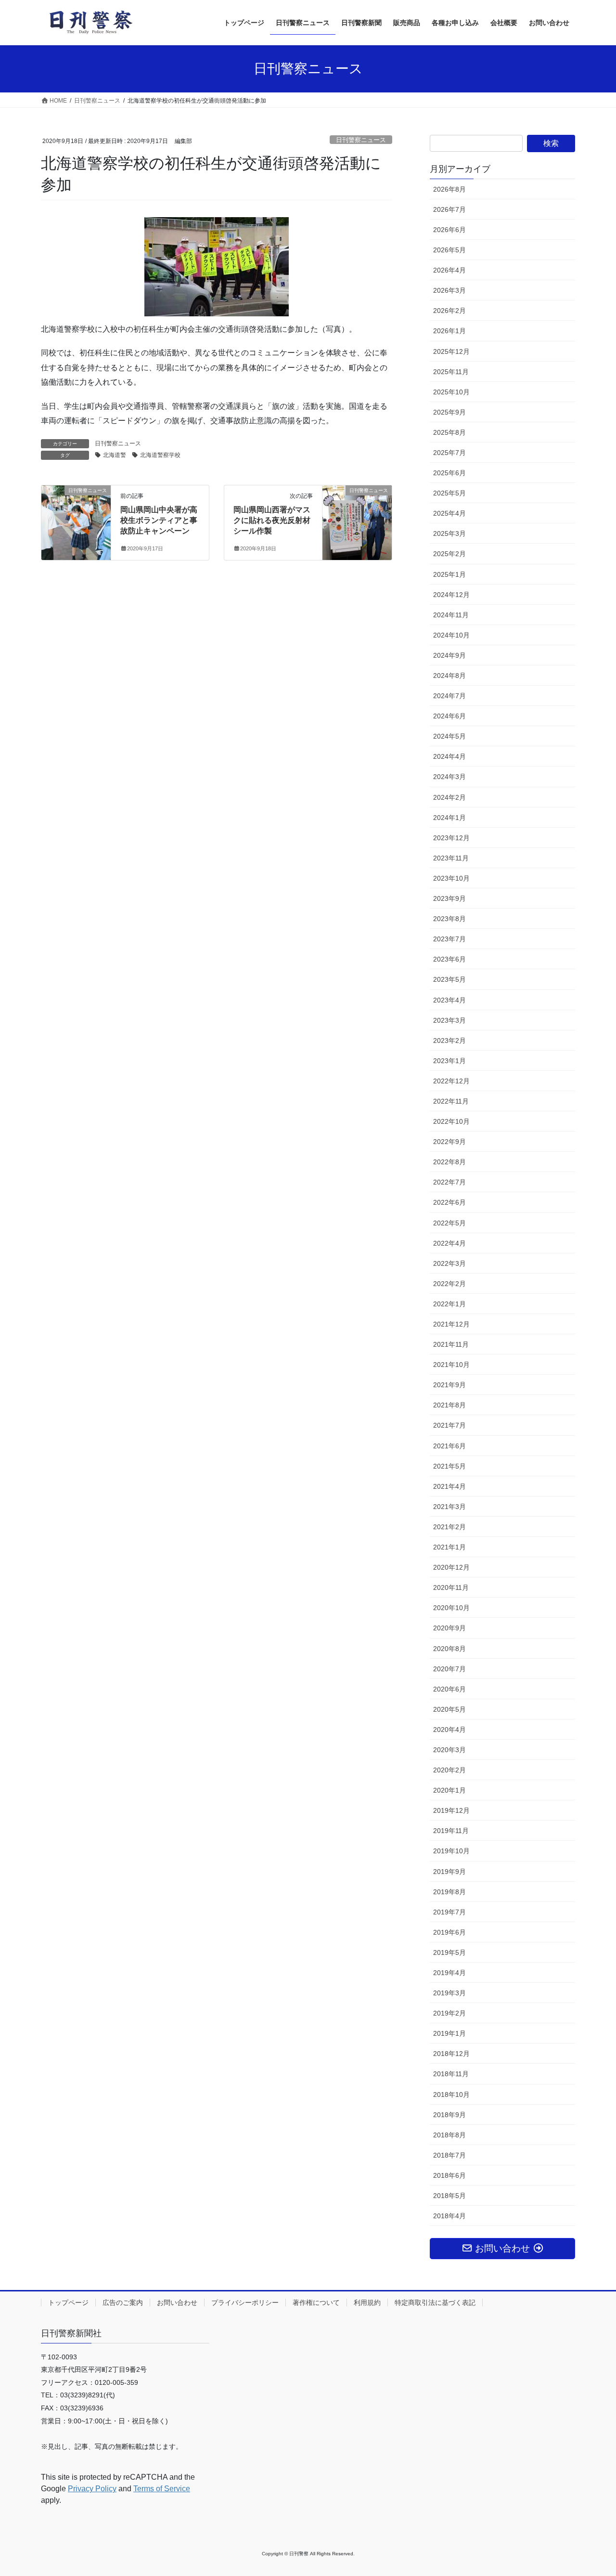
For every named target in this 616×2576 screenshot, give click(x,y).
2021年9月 (449, 1385)
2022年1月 (449, 1304)
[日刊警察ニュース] (76, 511)
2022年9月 (449, 1142)
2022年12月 (451, 1081)
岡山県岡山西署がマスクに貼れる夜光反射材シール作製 (272, 520)
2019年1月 (449, 2033)
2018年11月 (451, 2074)
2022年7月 (449, 1182)
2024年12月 (451, 595)
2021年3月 (449, 1507)
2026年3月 (449, 290)
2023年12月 (451, 838)
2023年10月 (451, 878)
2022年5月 (449, 1223)
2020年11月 (451, 1587)
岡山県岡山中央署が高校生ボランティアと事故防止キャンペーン (159, 520)
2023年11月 (451, 858)
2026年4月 (449, 270)
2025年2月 (449, 554)
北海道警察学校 (160, 455)
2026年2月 (449, 311)
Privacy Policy (92, 2489)
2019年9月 (449, 1872)
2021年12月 (451, 1324)
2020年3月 (449, 1750)
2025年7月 (449, 453)
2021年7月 (449, 1425)
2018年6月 (449, 2175)
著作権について (316, 2303)
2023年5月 (449, 979)
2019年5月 (449, 1952)
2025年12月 (451, 351)
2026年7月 (449, 209)
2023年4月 (449, 1000)
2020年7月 (449, 1669)
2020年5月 (449, 1709)
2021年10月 (451, 1365)
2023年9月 (449, 898)
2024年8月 (449, 676)
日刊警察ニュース (361, 140)
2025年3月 (449, 533)
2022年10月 (451, 1121)
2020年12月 (451, 1567)
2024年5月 (449, 736)
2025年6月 (449, 473)
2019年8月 (449, 1892)
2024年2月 (449, 797)
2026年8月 (449, 189)
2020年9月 (449, 1628)
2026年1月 (449, 331)
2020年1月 (449, 1790)
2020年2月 (449, 1770)
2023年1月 (449, 1061)
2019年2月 (449, 2013)
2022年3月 (449, 1263)
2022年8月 (449, 1162)
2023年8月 (449, 919)
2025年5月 (449, 493)
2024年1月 (449, 818)
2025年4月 (449, 513)
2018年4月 (449, 2216)
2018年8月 (449, 2135)
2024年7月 (449, 696)
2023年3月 (449, 1020)
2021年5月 (449, 1466)
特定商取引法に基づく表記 (435, 2303)
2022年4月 (449, 1243)
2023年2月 (449, 1041)
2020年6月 (449, 1689)
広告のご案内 (123, 2303)
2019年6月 (449, 1932)
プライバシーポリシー (245, 2303)
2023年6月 (449, 959)
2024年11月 (451, 615)
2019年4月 (449, 1973)
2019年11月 (451, 1831)
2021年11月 (451, 1344)
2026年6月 (449, 230)
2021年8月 (449, 1405)
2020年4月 (449, 1730)
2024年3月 (449, 777)
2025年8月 (449, 432)
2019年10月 (451, 1851)
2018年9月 (449, 2115)
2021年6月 (449, 1446)
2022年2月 (449, 1284)
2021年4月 (449, 1486)
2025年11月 (451, 372)
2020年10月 (451, 1608)
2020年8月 (449, 1649)
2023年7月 (449, 939)
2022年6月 (449, 1202)
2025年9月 (449, 412)
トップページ (68, 2303)
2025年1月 (449, 574)
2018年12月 (451, 2054)
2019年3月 (449, 1993)
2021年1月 (449, 1547)
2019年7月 (449, 1912)
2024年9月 (449, 655)
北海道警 (115, 455)
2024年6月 (449, 716)
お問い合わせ (177, 2303)
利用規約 (367, 2303)
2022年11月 (451, 1101)
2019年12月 (451, 1810)
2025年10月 (451, 392)
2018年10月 (451, 2095)
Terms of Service (162, 2489)
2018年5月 (449, 2196)
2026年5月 (449, 250)
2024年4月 (449, 756)
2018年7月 (449, 2155)
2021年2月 (449, 1527)
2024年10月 (451, 635)
